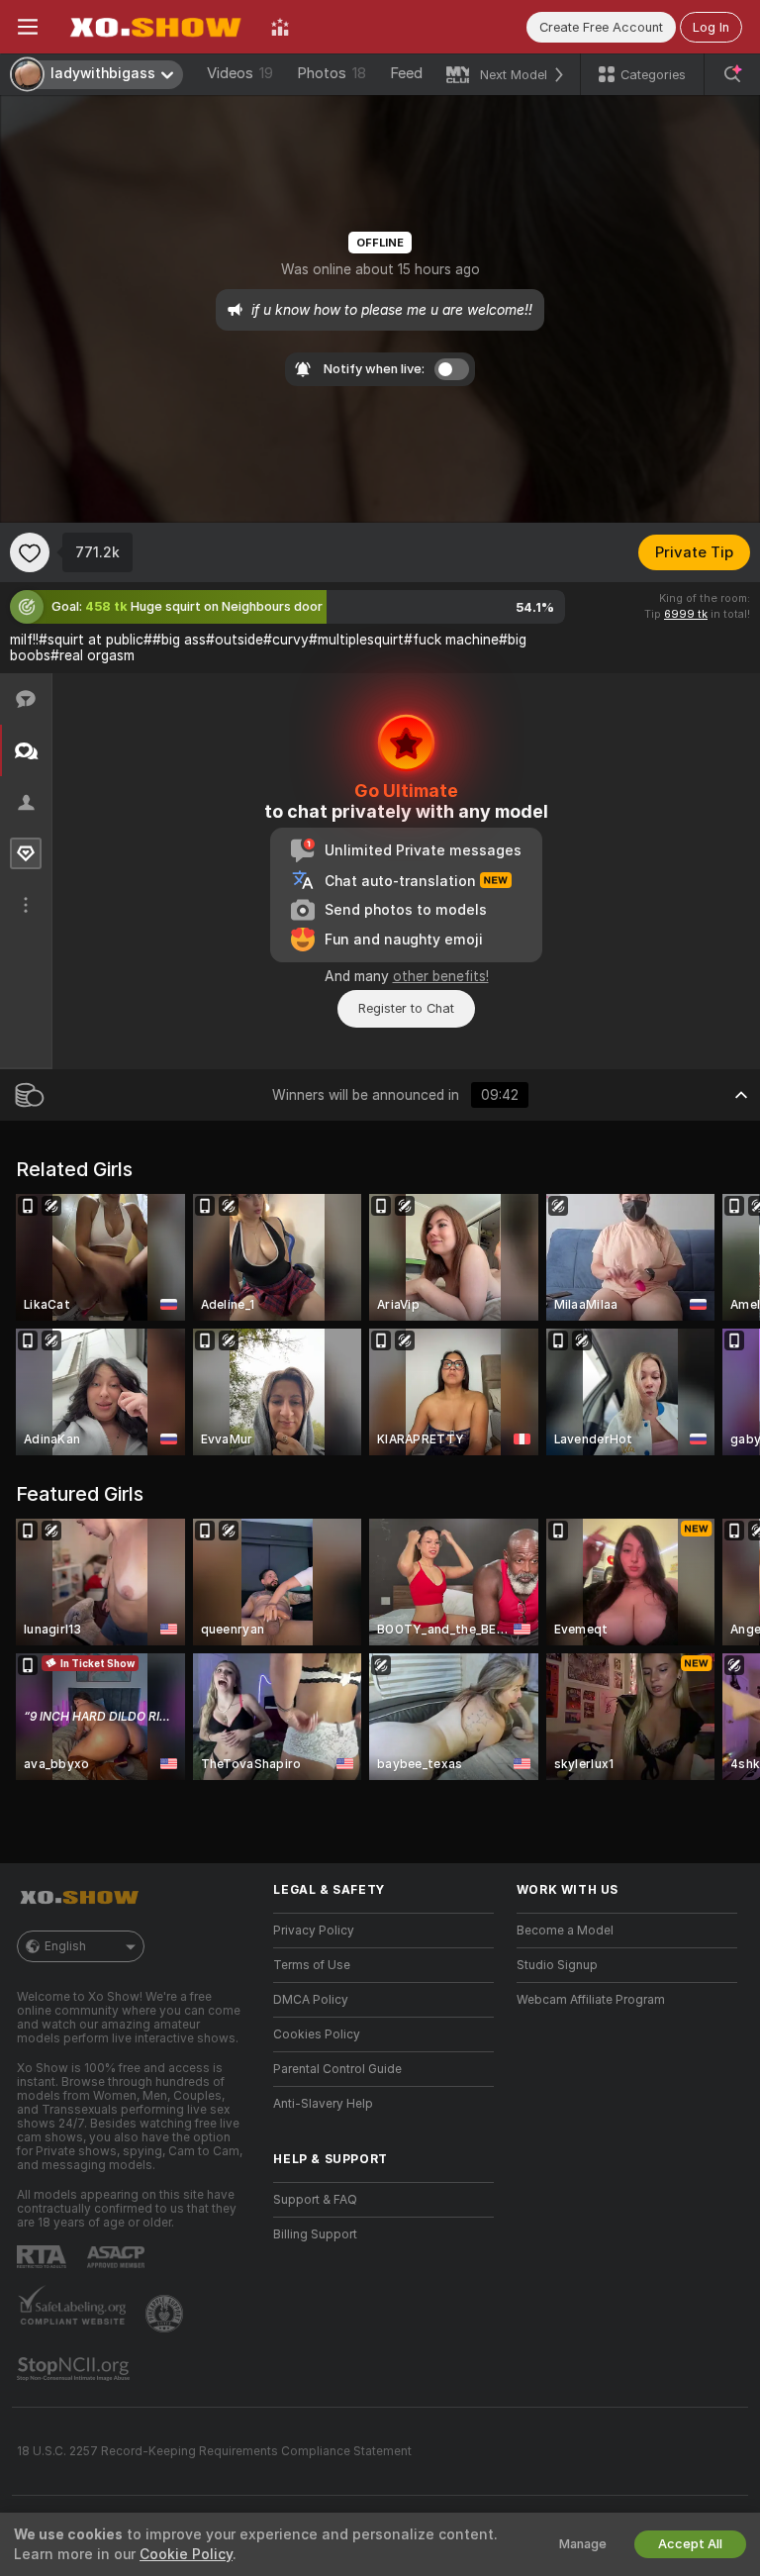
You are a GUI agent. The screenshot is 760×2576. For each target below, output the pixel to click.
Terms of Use (312, 1965)
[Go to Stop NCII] (75, 2369)
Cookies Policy (317, 2034)
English (65, 1946)
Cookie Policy (186, 2554)
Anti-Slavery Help (323, 2104)
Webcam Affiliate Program (591, 2000)
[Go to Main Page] (154, 27)
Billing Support (315, 2234)
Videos (240, 73)
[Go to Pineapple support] (166, 2314)
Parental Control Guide (337, 2069)
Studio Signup (557, 1965)
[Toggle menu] (28, 27)
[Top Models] (280, 27)
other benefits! (441, 976)
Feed (406, 73)
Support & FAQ (315, 2200)
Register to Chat (406, 1008)
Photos (332, 73)
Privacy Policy (314, 1931)
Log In (711, 27)
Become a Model (565, 1931)
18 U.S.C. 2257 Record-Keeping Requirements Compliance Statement (214, 2451)
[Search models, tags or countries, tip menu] (732, 74)
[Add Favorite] (30, 552)
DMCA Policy (311, 2000)
